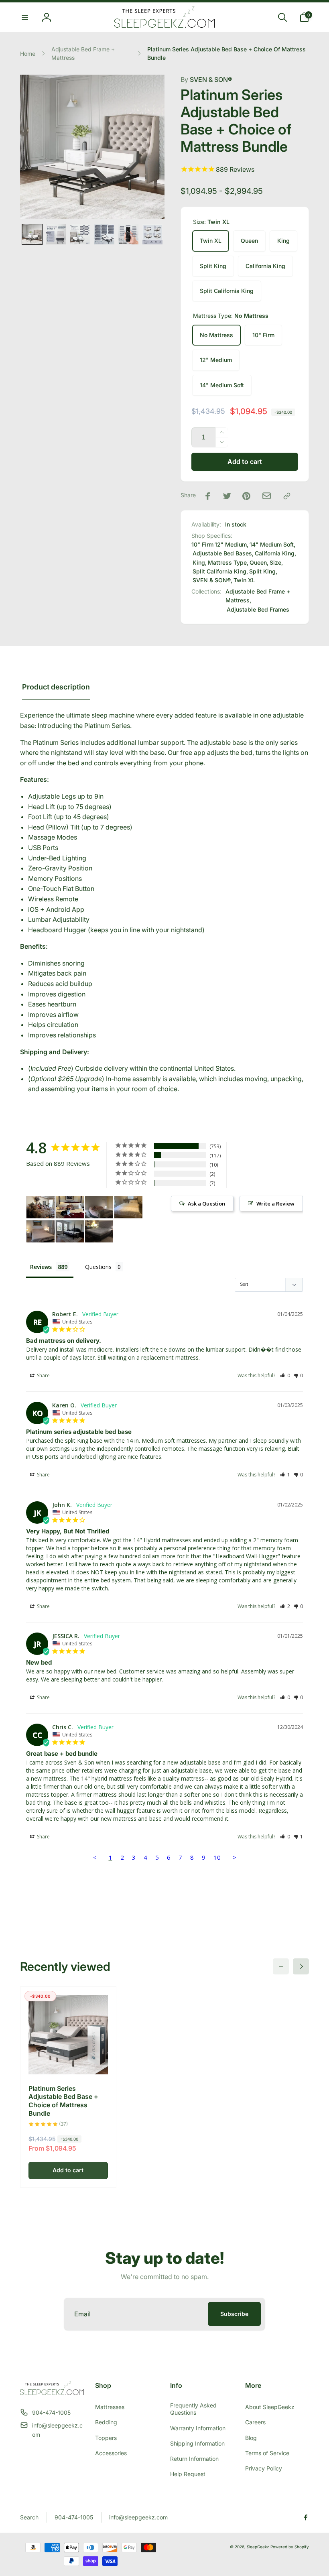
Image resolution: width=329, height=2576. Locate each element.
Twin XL (211, 241)
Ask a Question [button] (206, 1204)
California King (265, 266)
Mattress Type (227, 562)
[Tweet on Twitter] (227, 496)
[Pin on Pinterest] (246, 496)
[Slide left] (281, 1966)
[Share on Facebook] (208, 496)
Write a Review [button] (275, 1204)
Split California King (227, 291)
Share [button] (43, 1375)
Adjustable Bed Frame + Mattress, (258, 596)
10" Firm (263, 335)
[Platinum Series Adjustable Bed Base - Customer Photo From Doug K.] (70, 1207)
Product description (56, 687)
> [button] (235, 1857)
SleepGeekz (258, 2547)
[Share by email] (267, 496)
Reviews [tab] (41, 1267)
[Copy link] (287, 496)
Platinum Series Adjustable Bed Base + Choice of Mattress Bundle (63, 2101)
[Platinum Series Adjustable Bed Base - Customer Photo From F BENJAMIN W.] (41, 1231)
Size (275, 562)
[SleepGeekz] (52, 2393)
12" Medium (216, 360)
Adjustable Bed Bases (222, 553)
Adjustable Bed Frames (258, 609)
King (283, 241)
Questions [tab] (98, 1267)
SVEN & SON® (206, 79)
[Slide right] (301, 1966)
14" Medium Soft (222, 385)
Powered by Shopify (290, 2547)
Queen (249, 241)
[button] (25, 17)
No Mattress (216, 335)
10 (217, 1857)
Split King (213, 266)
